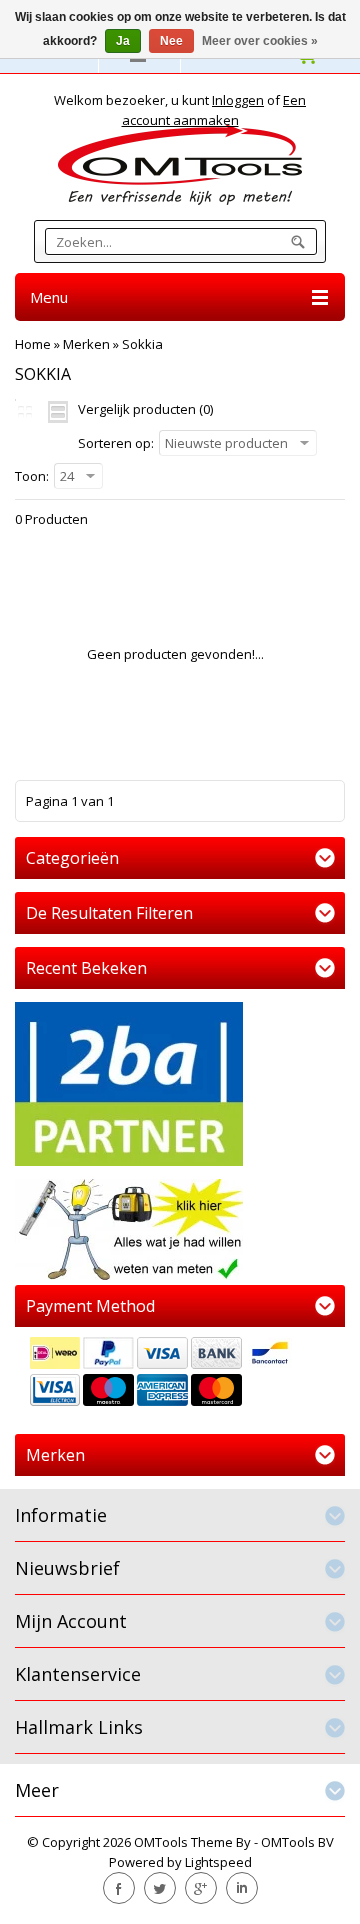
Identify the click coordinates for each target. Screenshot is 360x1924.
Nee (171, 41)
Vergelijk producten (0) (145, 409)
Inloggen (238, 100)
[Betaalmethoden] (180, 1374)
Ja (123, 41)
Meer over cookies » (260, 41)
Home (33, 344)
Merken (86, 344)
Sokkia (142, 344)
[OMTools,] (180, 164)
